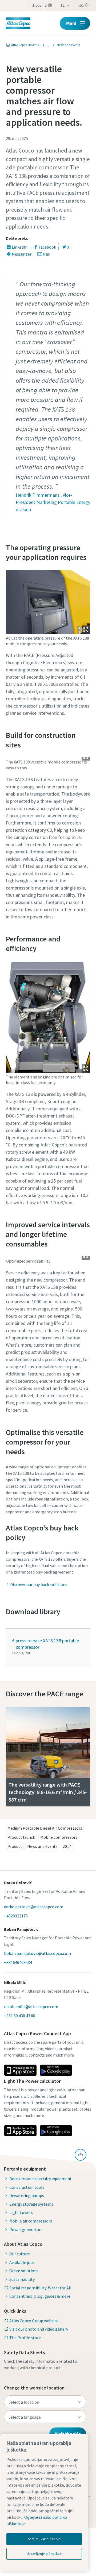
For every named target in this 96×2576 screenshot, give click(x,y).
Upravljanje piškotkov (44, 2554)
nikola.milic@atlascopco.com (31, 2007)
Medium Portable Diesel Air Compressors (45, 1828)
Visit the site (68, 2434)
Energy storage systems (31, 2204)
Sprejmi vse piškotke (44, 2539)
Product (15, 1846)
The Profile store (25, 2338)
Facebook (47, 247)
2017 (67, 1846)
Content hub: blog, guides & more (40, 2296)
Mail (47, 254)
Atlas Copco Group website (34, 2321)
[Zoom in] (48, 601)
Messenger (22, 254)
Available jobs (22, 2262)
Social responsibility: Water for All (40, 2288)
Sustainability (22, 2279)
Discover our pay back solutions (39, 1585)
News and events (42, 1846)
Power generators (26, 2229)
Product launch (21, 1837)
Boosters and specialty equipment (41, 2179)
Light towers (21, 2212)
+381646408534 (18, 1962)
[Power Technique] (46, 45)
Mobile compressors (59, 1837)
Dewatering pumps (27, 2195)
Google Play (56, 2070)
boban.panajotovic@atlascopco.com (37, 1953)
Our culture (20, 2254)
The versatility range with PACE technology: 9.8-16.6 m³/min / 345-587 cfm (48, 1792)
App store (20, 2070)
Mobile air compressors (31, 2221)
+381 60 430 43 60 (20, 2016)
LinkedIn (20, 247)
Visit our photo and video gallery (39, 2329)
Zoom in (86, 630)
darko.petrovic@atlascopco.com (34, 1907)
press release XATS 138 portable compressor (47, 1644)
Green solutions (24, 2271)
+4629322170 (16, 1916)
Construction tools (27, 2187)
